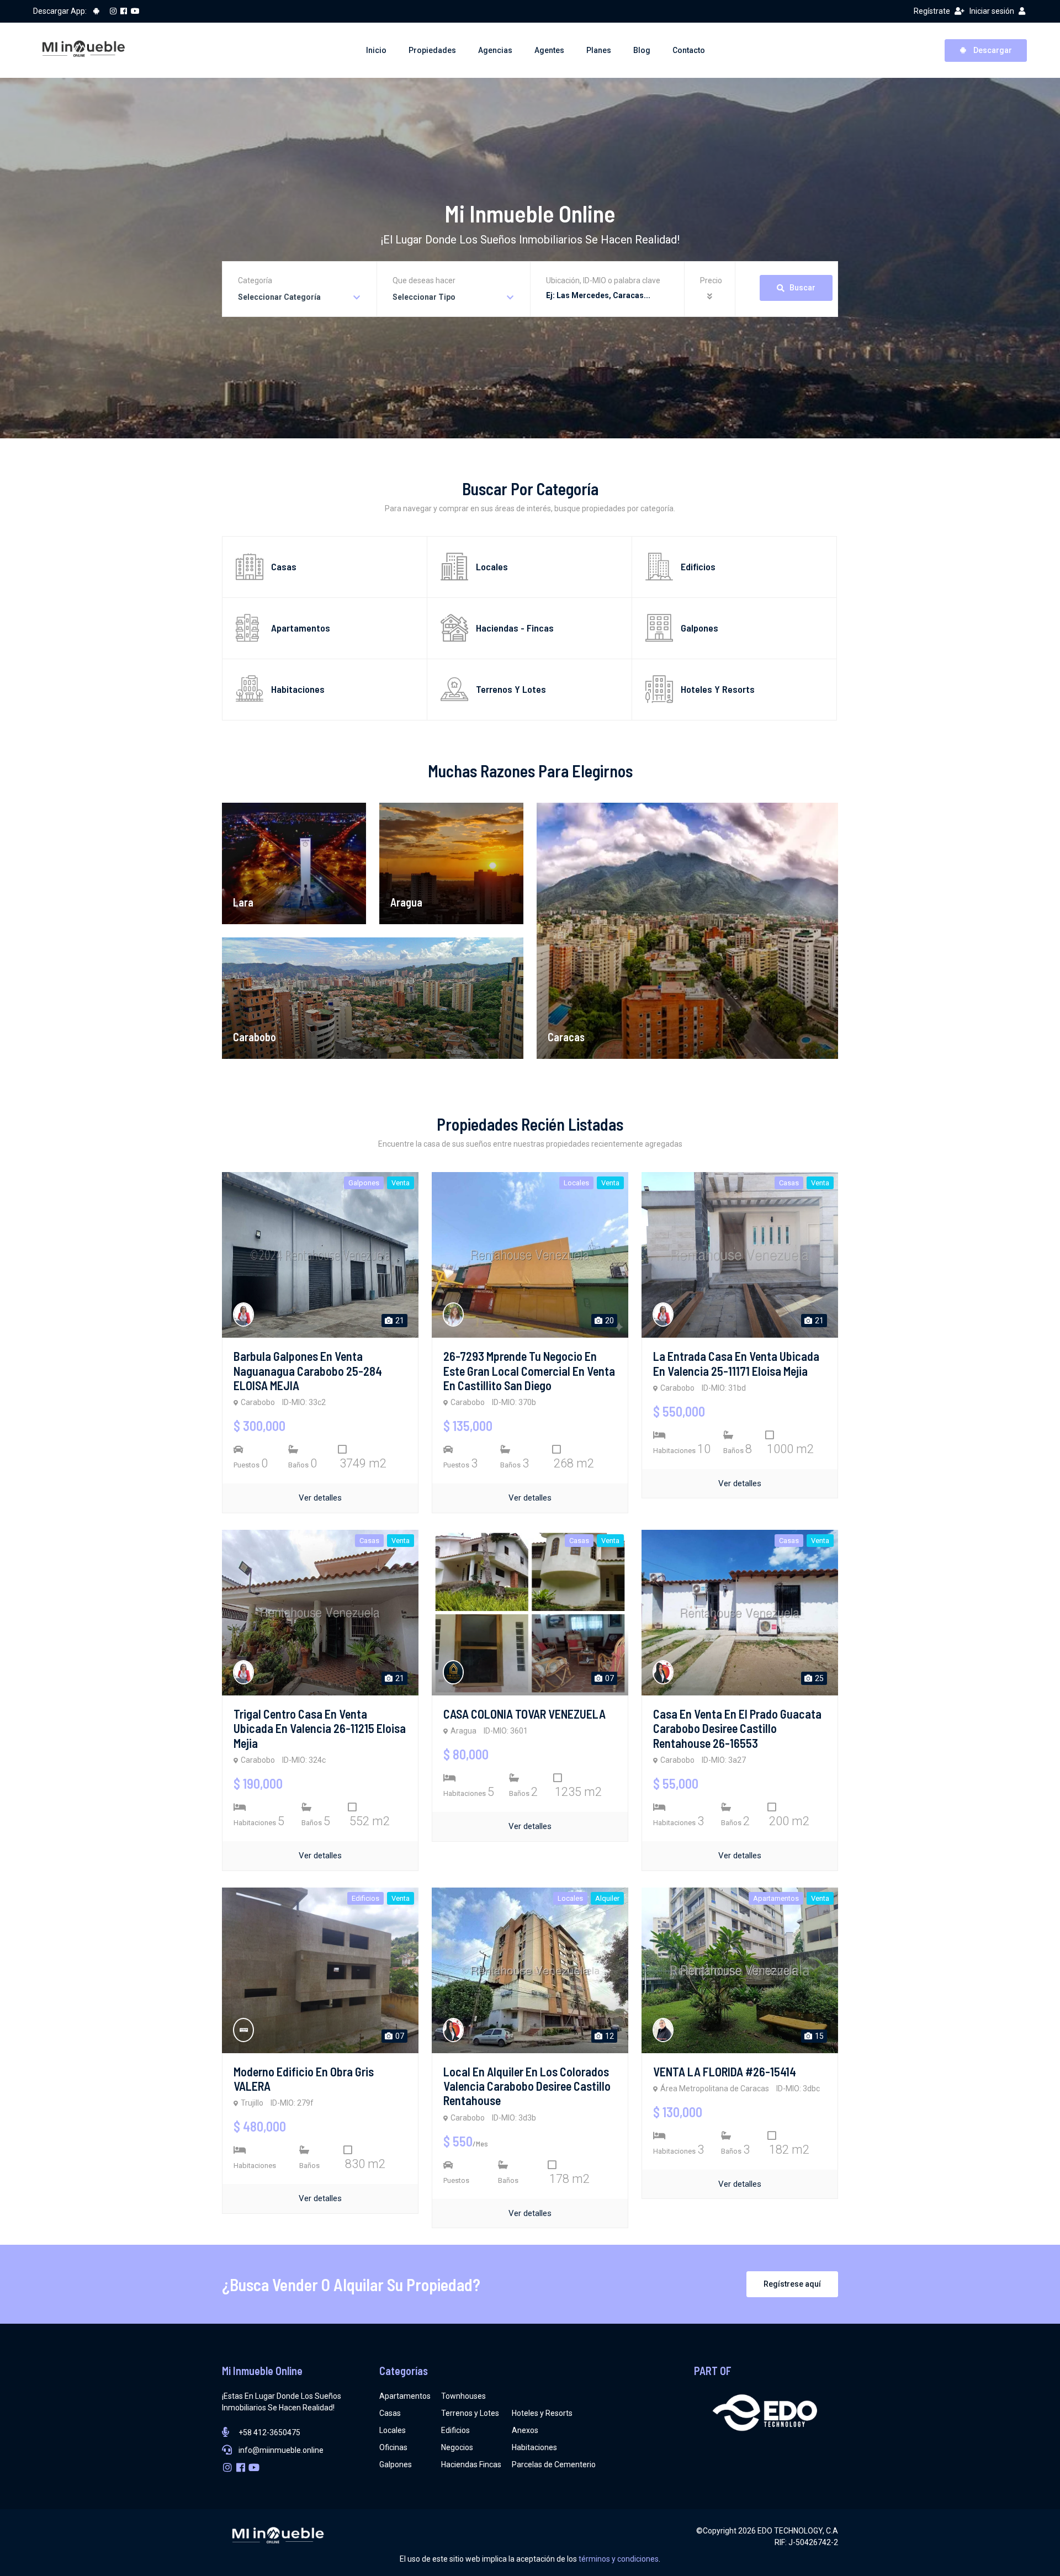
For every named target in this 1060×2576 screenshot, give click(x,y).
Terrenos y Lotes (470, 2413)
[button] (711, 297)
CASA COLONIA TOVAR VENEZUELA (524, 1714)
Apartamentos (405, 2396)
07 (609, 1678)
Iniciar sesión (992, 11)
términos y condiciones (619, 2559)
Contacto (689, 50)
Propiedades (432, 50)
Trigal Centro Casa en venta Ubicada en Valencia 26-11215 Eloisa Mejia (320, 1728)
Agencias (495, 50)
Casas (390, 2413)
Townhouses (463, 2396)
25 (818, 1678)
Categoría (255, 280)
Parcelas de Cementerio (554, 2464)
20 (609, 1321)
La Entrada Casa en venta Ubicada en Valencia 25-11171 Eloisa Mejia (736, 1363)
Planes (599, 50)
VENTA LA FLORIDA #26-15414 (725, 2071)
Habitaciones (534, 2447)
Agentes (549, 50)
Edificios (455, 2430)
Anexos (525, 2430)
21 (399, 1321)
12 (609, 2036)
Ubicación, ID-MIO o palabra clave (603, 280)
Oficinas (393, 2447)
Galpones (396, 2464)
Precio (711, 280)
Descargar (992, 50)
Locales (393, 2430)
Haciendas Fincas (471, 2464)
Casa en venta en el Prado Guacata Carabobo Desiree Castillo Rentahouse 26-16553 (737, 1728)
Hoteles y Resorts (542, 2413)
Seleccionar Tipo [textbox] (424, 297)
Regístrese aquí (792, 2284)
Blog (642, 50)
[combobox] (300, 297)
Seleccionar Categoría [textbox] (279, 297)
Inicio (376, 50)
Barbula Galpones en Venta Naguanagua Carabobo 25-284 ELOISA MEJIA (308, 1371)
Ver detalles (320, 1498)
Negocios (457, 2447)
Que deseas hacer (424, 280)
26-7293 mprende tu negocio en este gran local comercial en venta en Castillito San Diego (529, 1371)
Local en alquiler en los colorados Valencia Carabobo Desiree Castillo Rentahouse (527, 2086)
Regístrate (932, 11)
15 (818, 2036)
